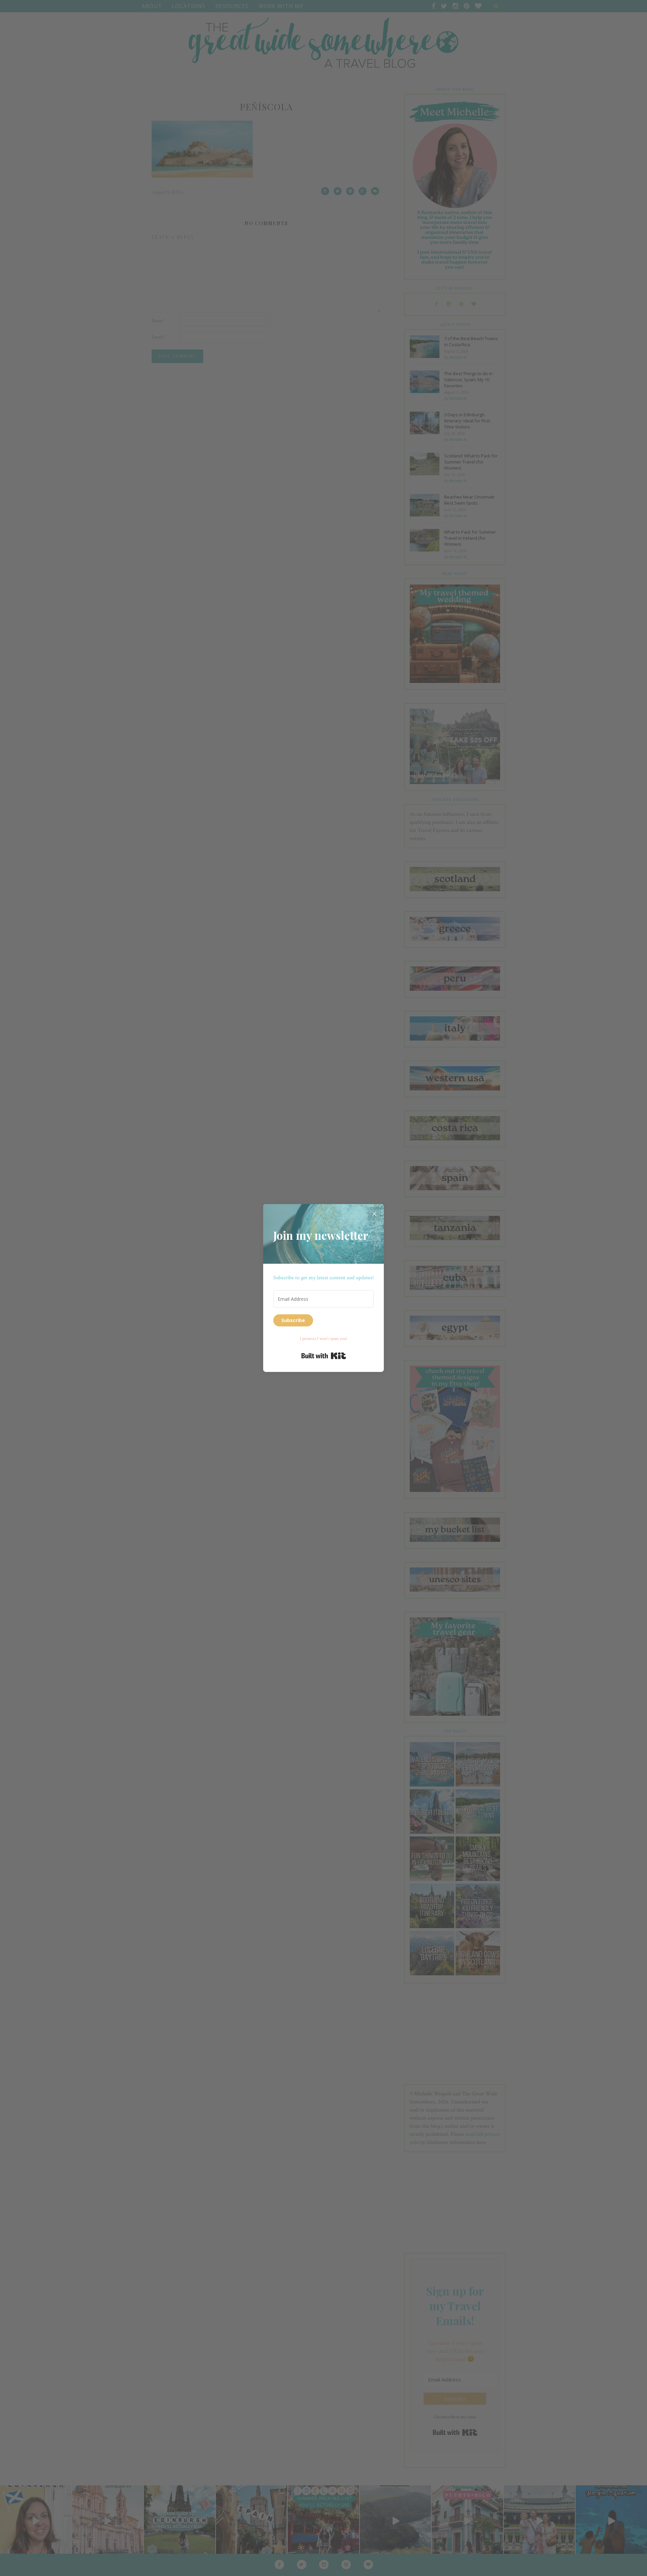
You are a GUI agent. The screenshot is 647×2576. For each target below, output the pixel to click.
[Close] (374, 1214)
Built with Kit (324, 1356)
